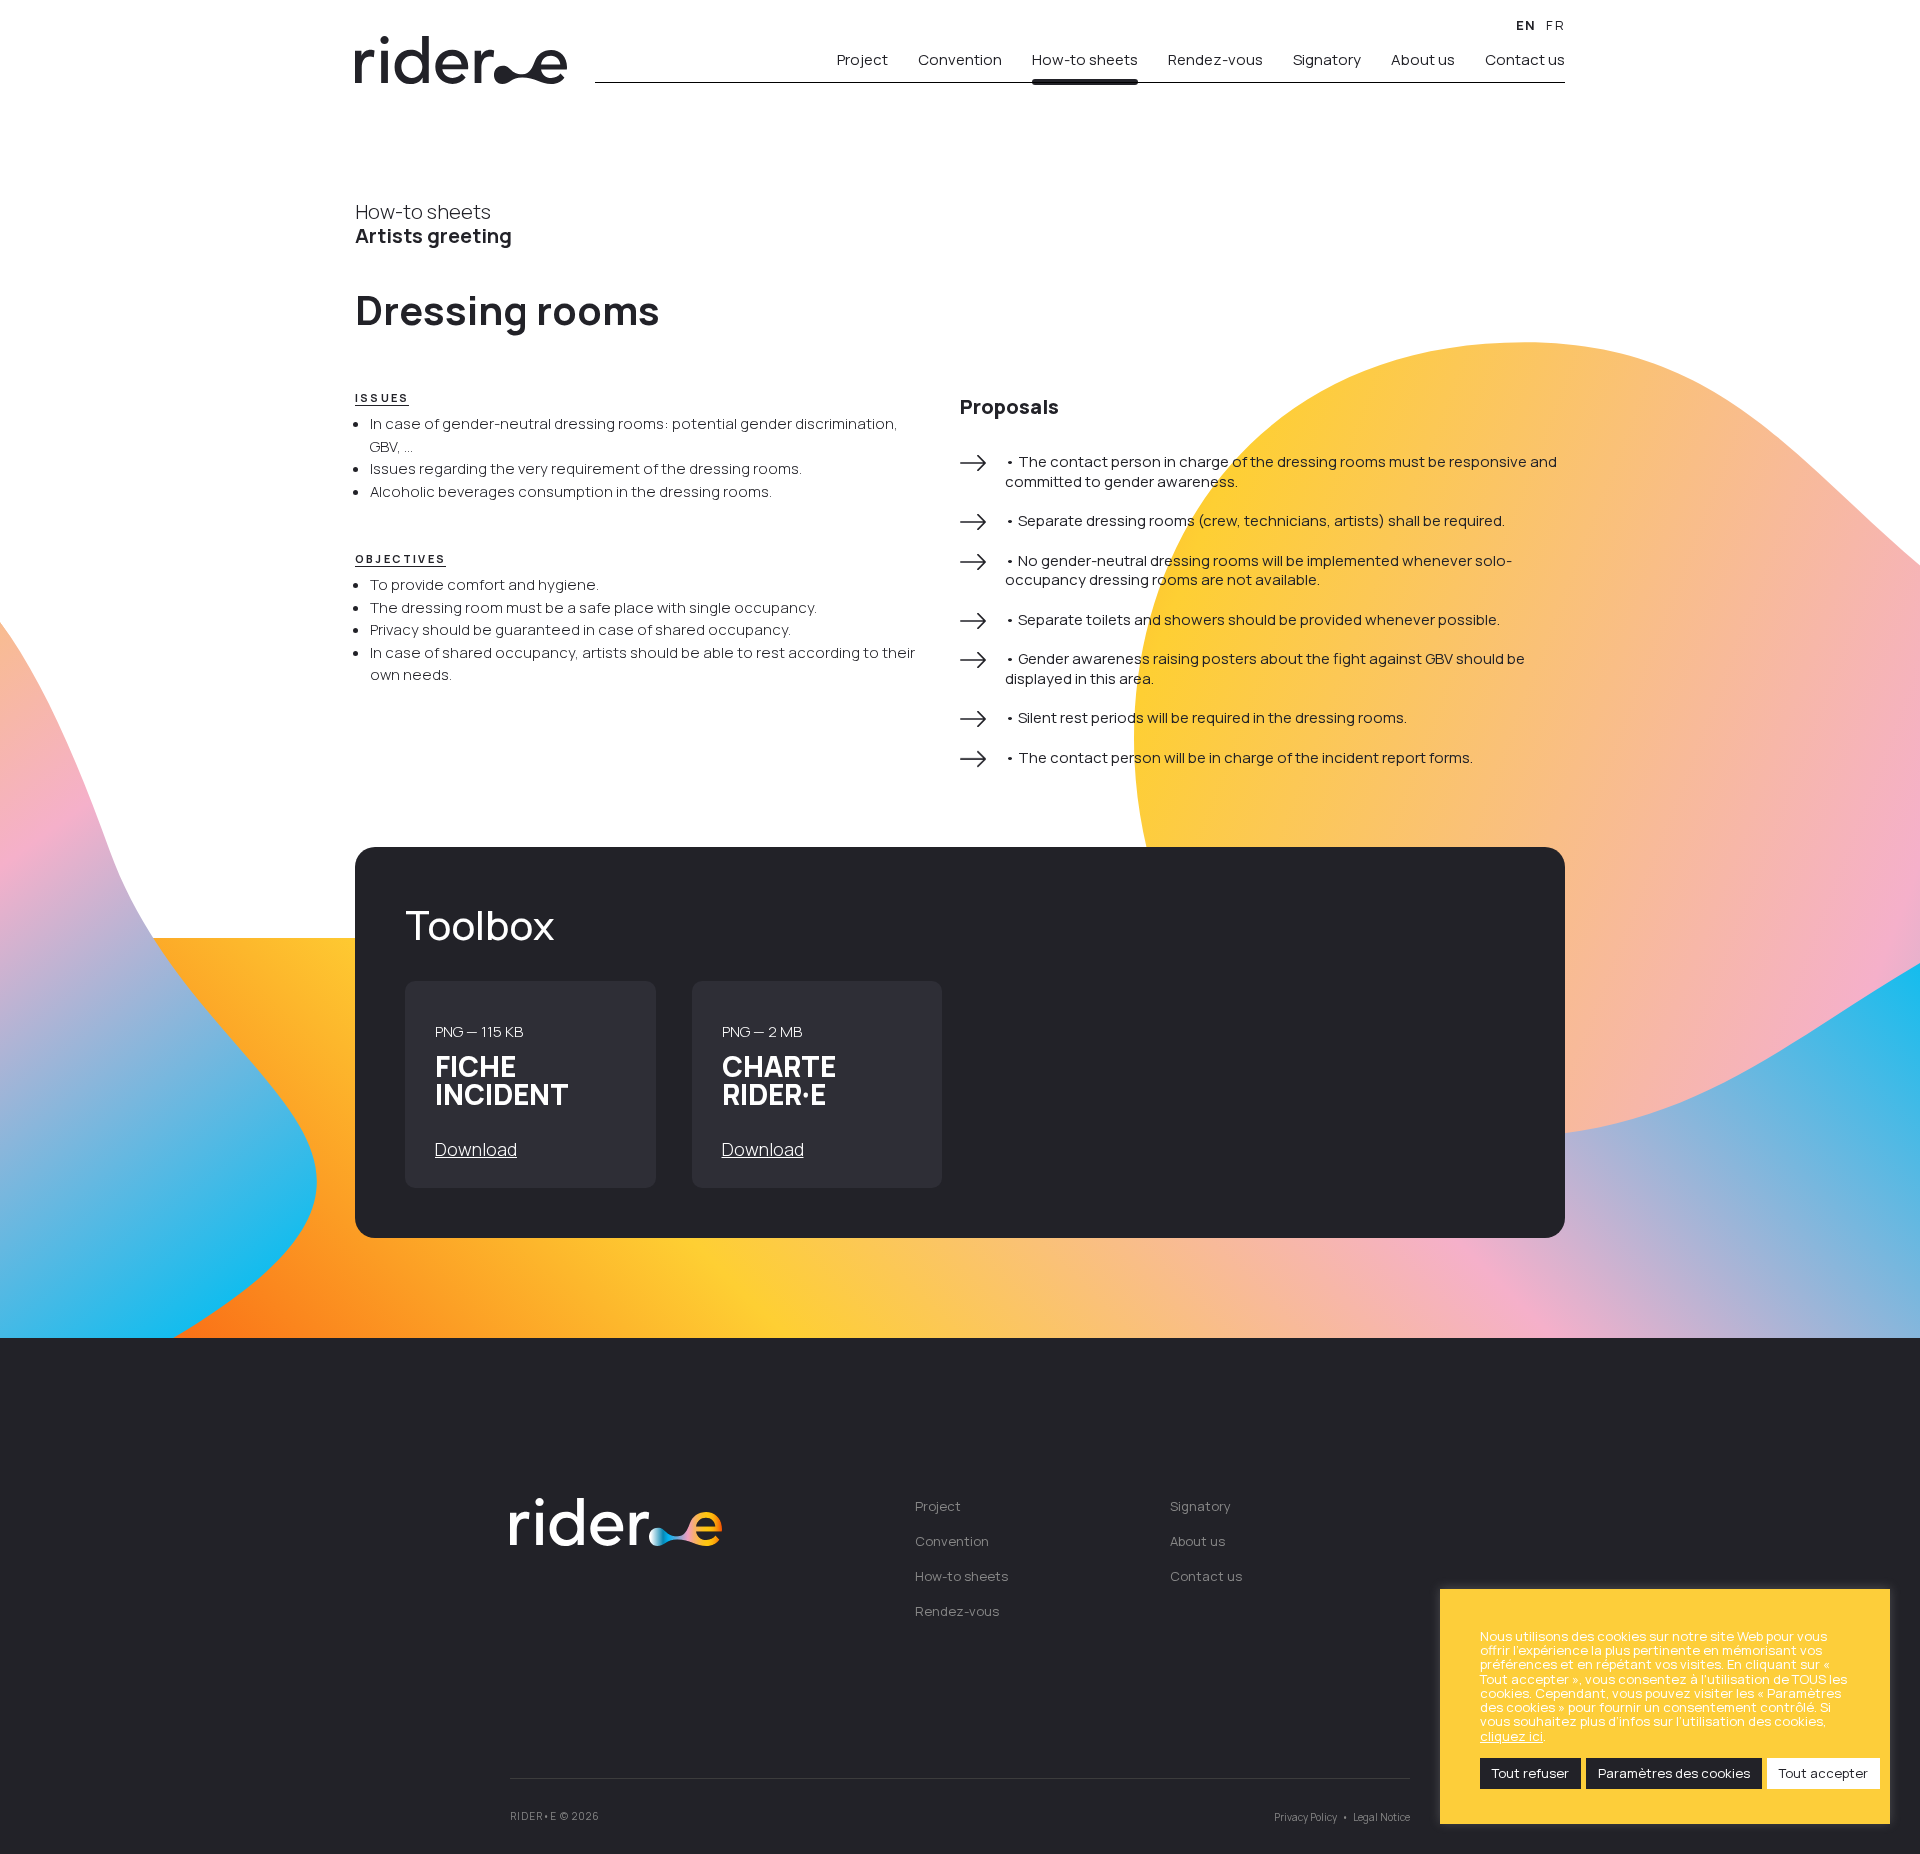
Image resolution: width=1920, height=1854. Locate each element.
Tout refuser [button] (1530, 1773)
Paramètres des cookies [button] (1674, 1773)
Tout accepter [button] (1823, 1773)
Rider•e (461, 60)
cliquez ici (1511, 1736)
